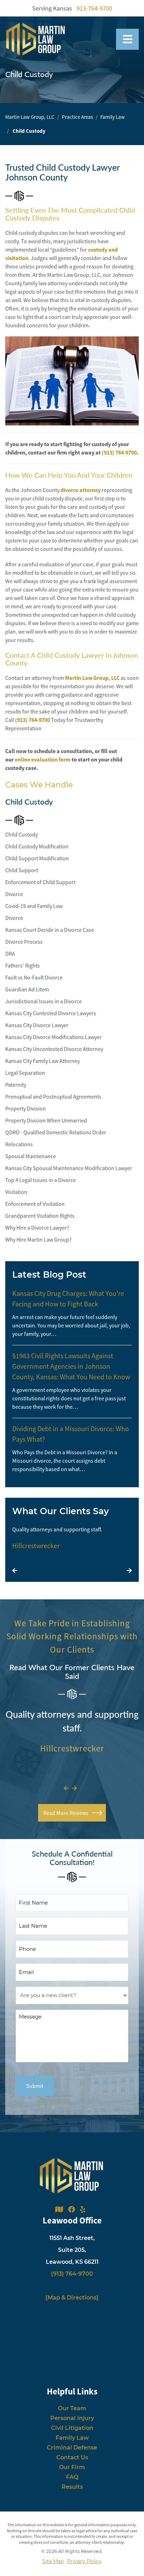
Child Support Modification (37, 858)
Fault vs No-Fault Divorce (34, 977)
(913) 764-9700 (33, 720)
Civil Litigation (72, 2428)
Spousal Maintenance (31, 1156)
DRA (10, 954)
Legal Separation (25, 1073)
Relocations (19, 1144)
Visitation (16, 1192)
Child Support (22, 870)
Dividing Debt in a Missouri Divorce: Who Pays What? (71, 1434)
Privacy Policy (84, 2561)
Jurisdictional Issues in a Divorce (44, 1001)
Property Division (26, 1108)
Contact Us (72, 2457)
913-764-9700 (94, 8)
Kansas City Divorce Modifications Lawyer (53, 1037)
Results (72, 2487)
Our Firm (72, 2467)
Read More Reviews (66, 1813)
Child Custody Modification (37, 846)
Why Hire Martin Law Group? (38, 1239)
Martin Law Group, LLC (30, 117)
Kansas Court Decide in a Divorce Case (50, 930)
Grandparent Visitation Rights (40, 1216)
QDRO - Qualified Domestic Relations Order (56, 1132)
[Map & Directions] (72, 2298)
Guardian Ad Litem (27, 989)
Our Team (72, 2408)
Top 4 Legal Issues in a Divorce (41, 1180)
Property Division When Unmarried (46, 1120)
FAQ (72, 2477)
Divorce (14, 894)
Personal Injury (72, 2418)
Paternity (16, 1085)
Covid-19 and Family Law (34, 906)
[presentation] (15, 1571)
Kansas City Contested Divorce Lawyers (51, 1013)
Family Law (113, 117)
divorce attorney (81, 490)
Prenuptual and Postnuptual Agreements (53, 1096)
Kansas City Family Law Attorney (42, 1061)
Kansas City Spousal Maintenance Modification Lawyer (69, 1168)
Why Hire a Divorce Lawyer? (37, 1228)
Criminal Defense (72, 2448)
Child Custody (21, 834)
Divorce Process (24, 942)
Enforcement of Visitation (35, 1204)
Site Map (53, 2561)
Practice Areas (77, 117)
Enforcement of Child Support (40, 882)
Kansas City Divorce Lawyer (37, 1025)
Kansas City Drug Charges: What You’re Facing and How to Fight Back (68, 1299)
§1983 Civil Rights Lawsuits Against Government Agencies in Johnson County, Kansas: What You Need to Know (71, 1366)
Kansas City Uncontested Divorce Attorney (54, 1049)
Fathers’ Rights (23, 965)
